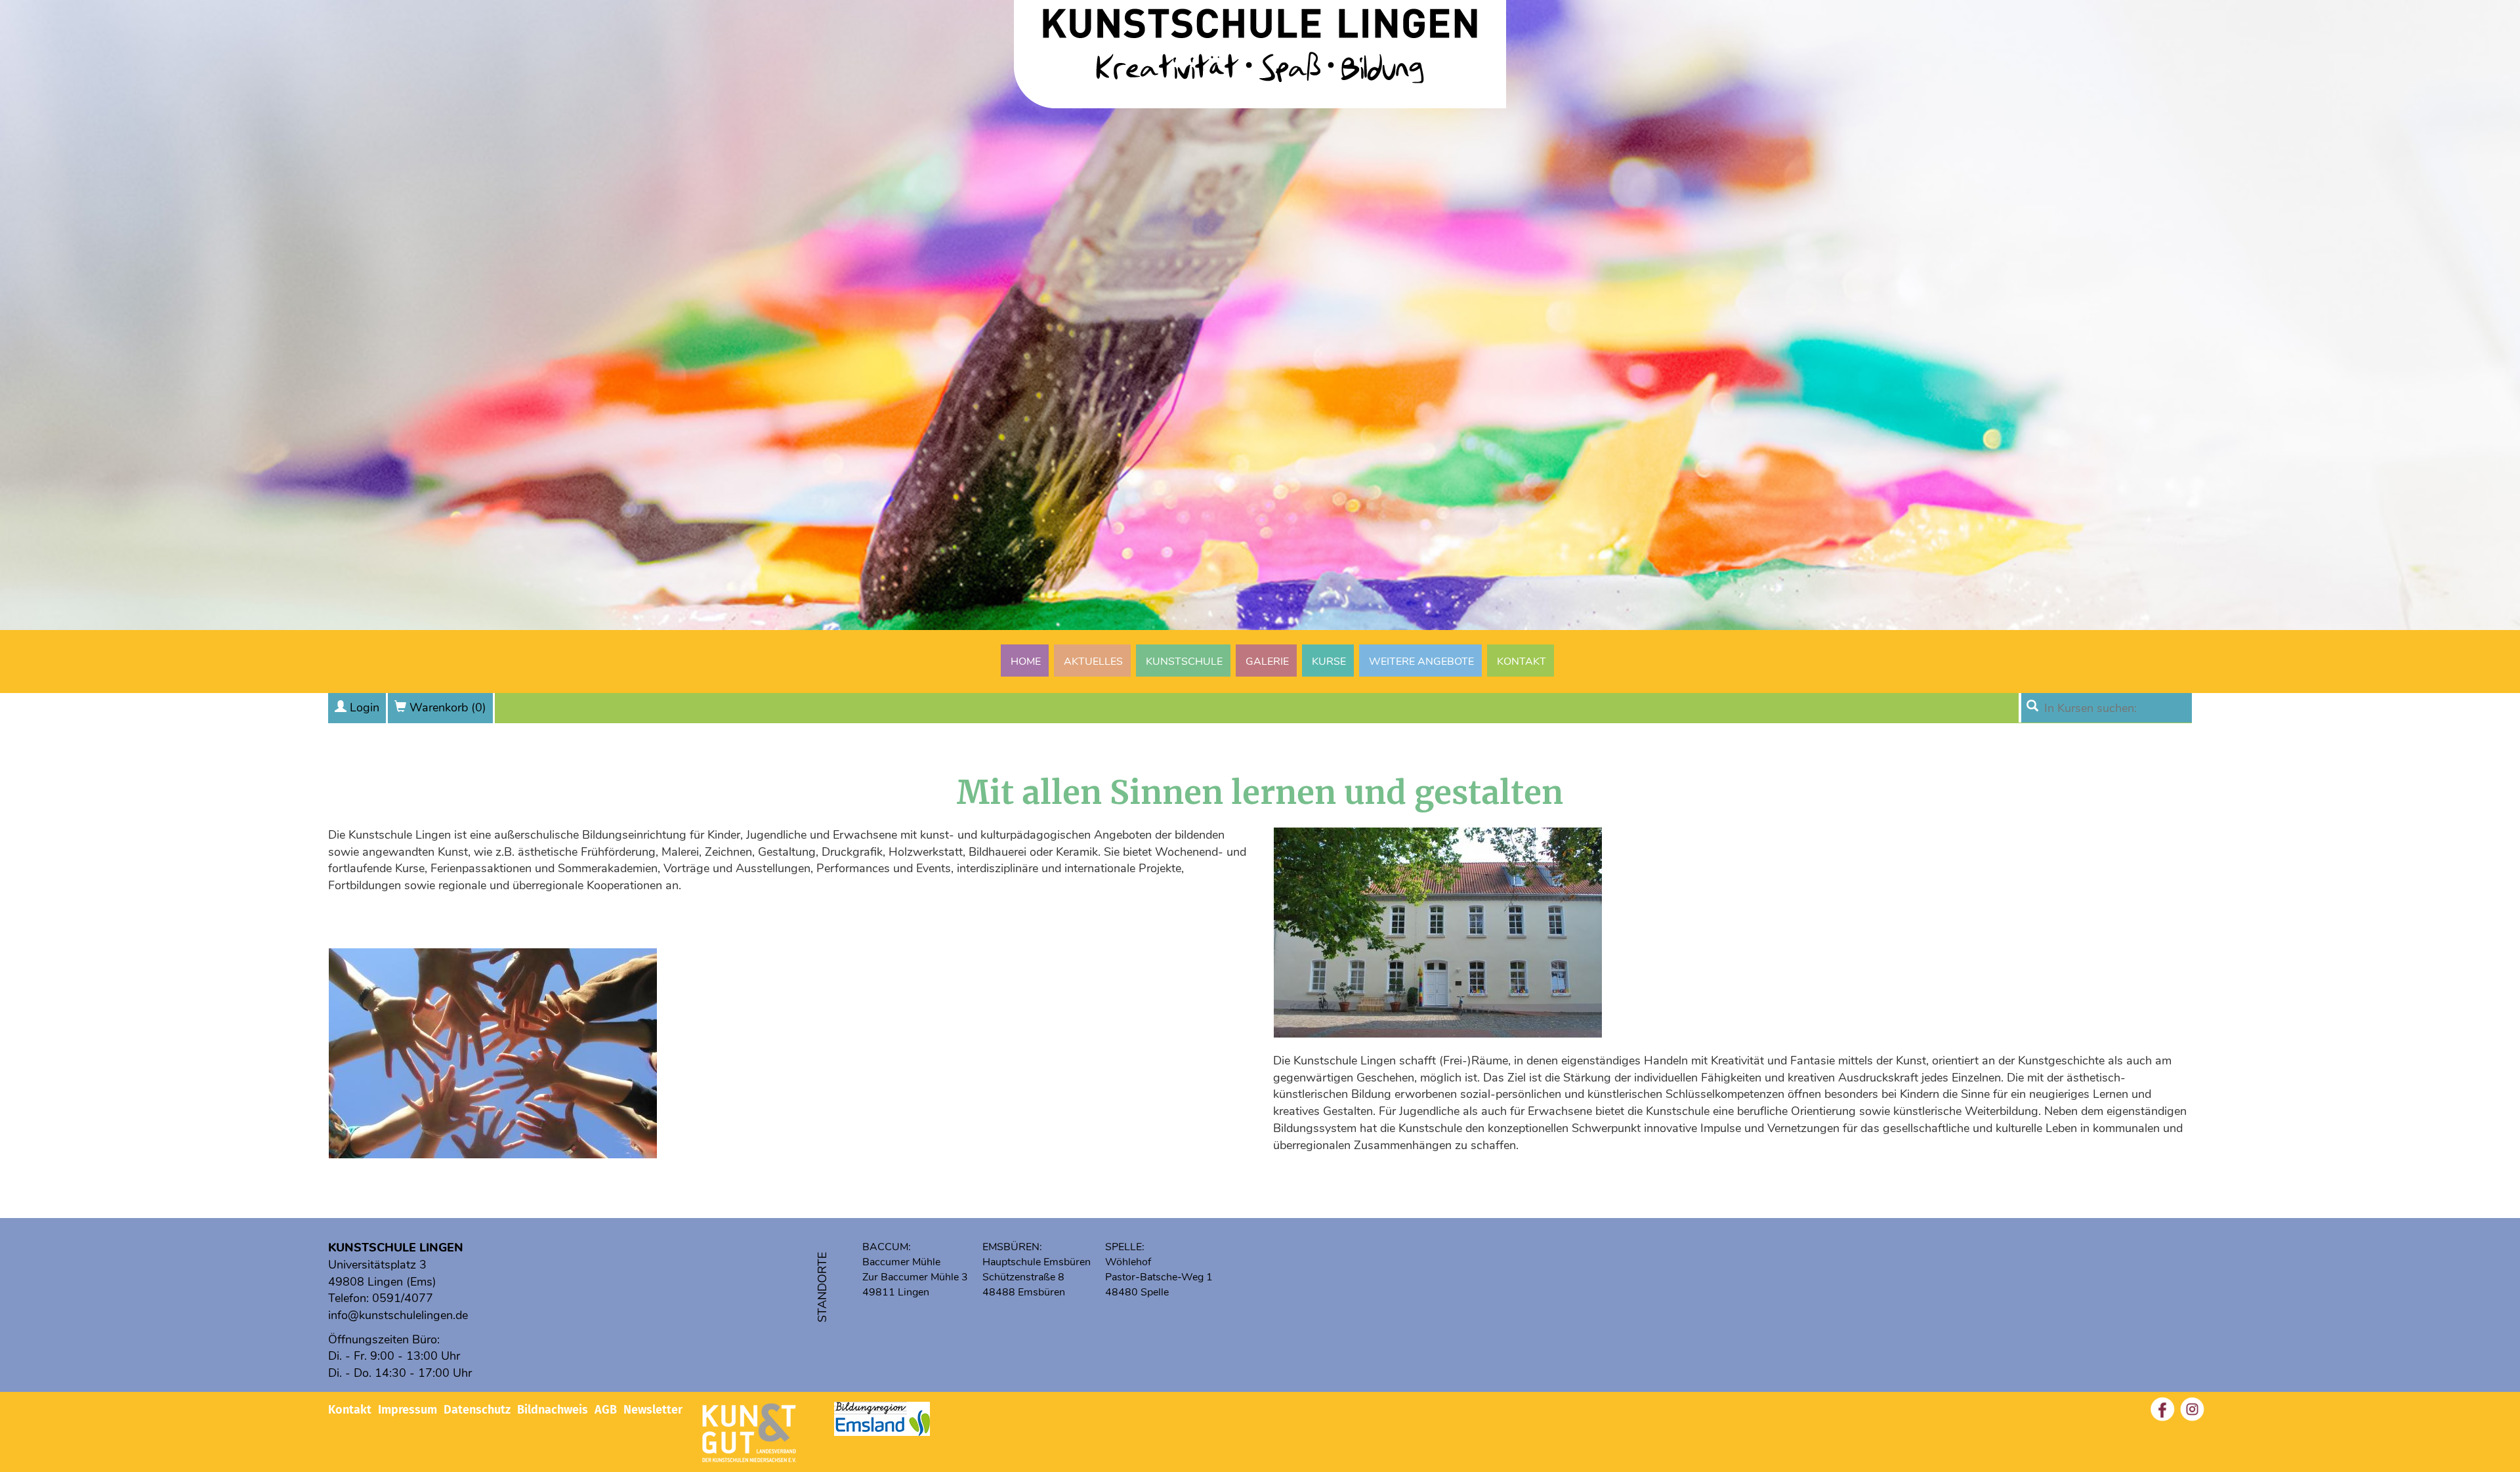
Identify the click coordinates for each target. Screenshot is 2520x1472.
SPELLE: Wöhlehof (1128, 1254)
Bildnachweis (553, 1410)
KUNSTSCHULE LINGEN (396, 1248)
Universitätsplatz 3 (377, 1265)
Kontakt (1522, 662)
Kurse (1329, 662)
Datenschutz (477, 1410)
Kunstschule (1184, 662)
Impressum (408, 1410)
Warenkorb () (448, 707)
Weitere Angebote (1421, 662)
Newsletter (653, 1410)
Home (1026, 662)
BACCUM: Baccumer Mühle (901, 1254)
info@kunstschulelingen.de (398, 1315)
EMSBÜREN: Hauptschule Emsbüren (1037, 1254)
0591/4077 (403, 1298)
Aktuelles (1093, 662)
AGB (606, 1410)
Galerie (1267, 662)
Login (365, 707)
